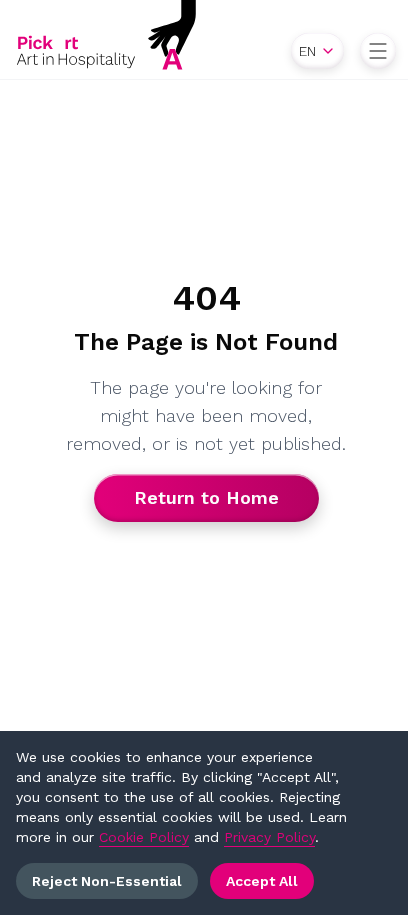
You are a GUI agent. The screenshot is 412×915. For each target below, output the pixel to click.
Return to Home (206, 497)
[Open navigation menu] (378, 51)
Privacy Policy (269, 837)
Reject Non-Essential (107, 881)
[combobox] (317, 51)
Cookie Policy (144, 837)
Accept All (262, 881)
